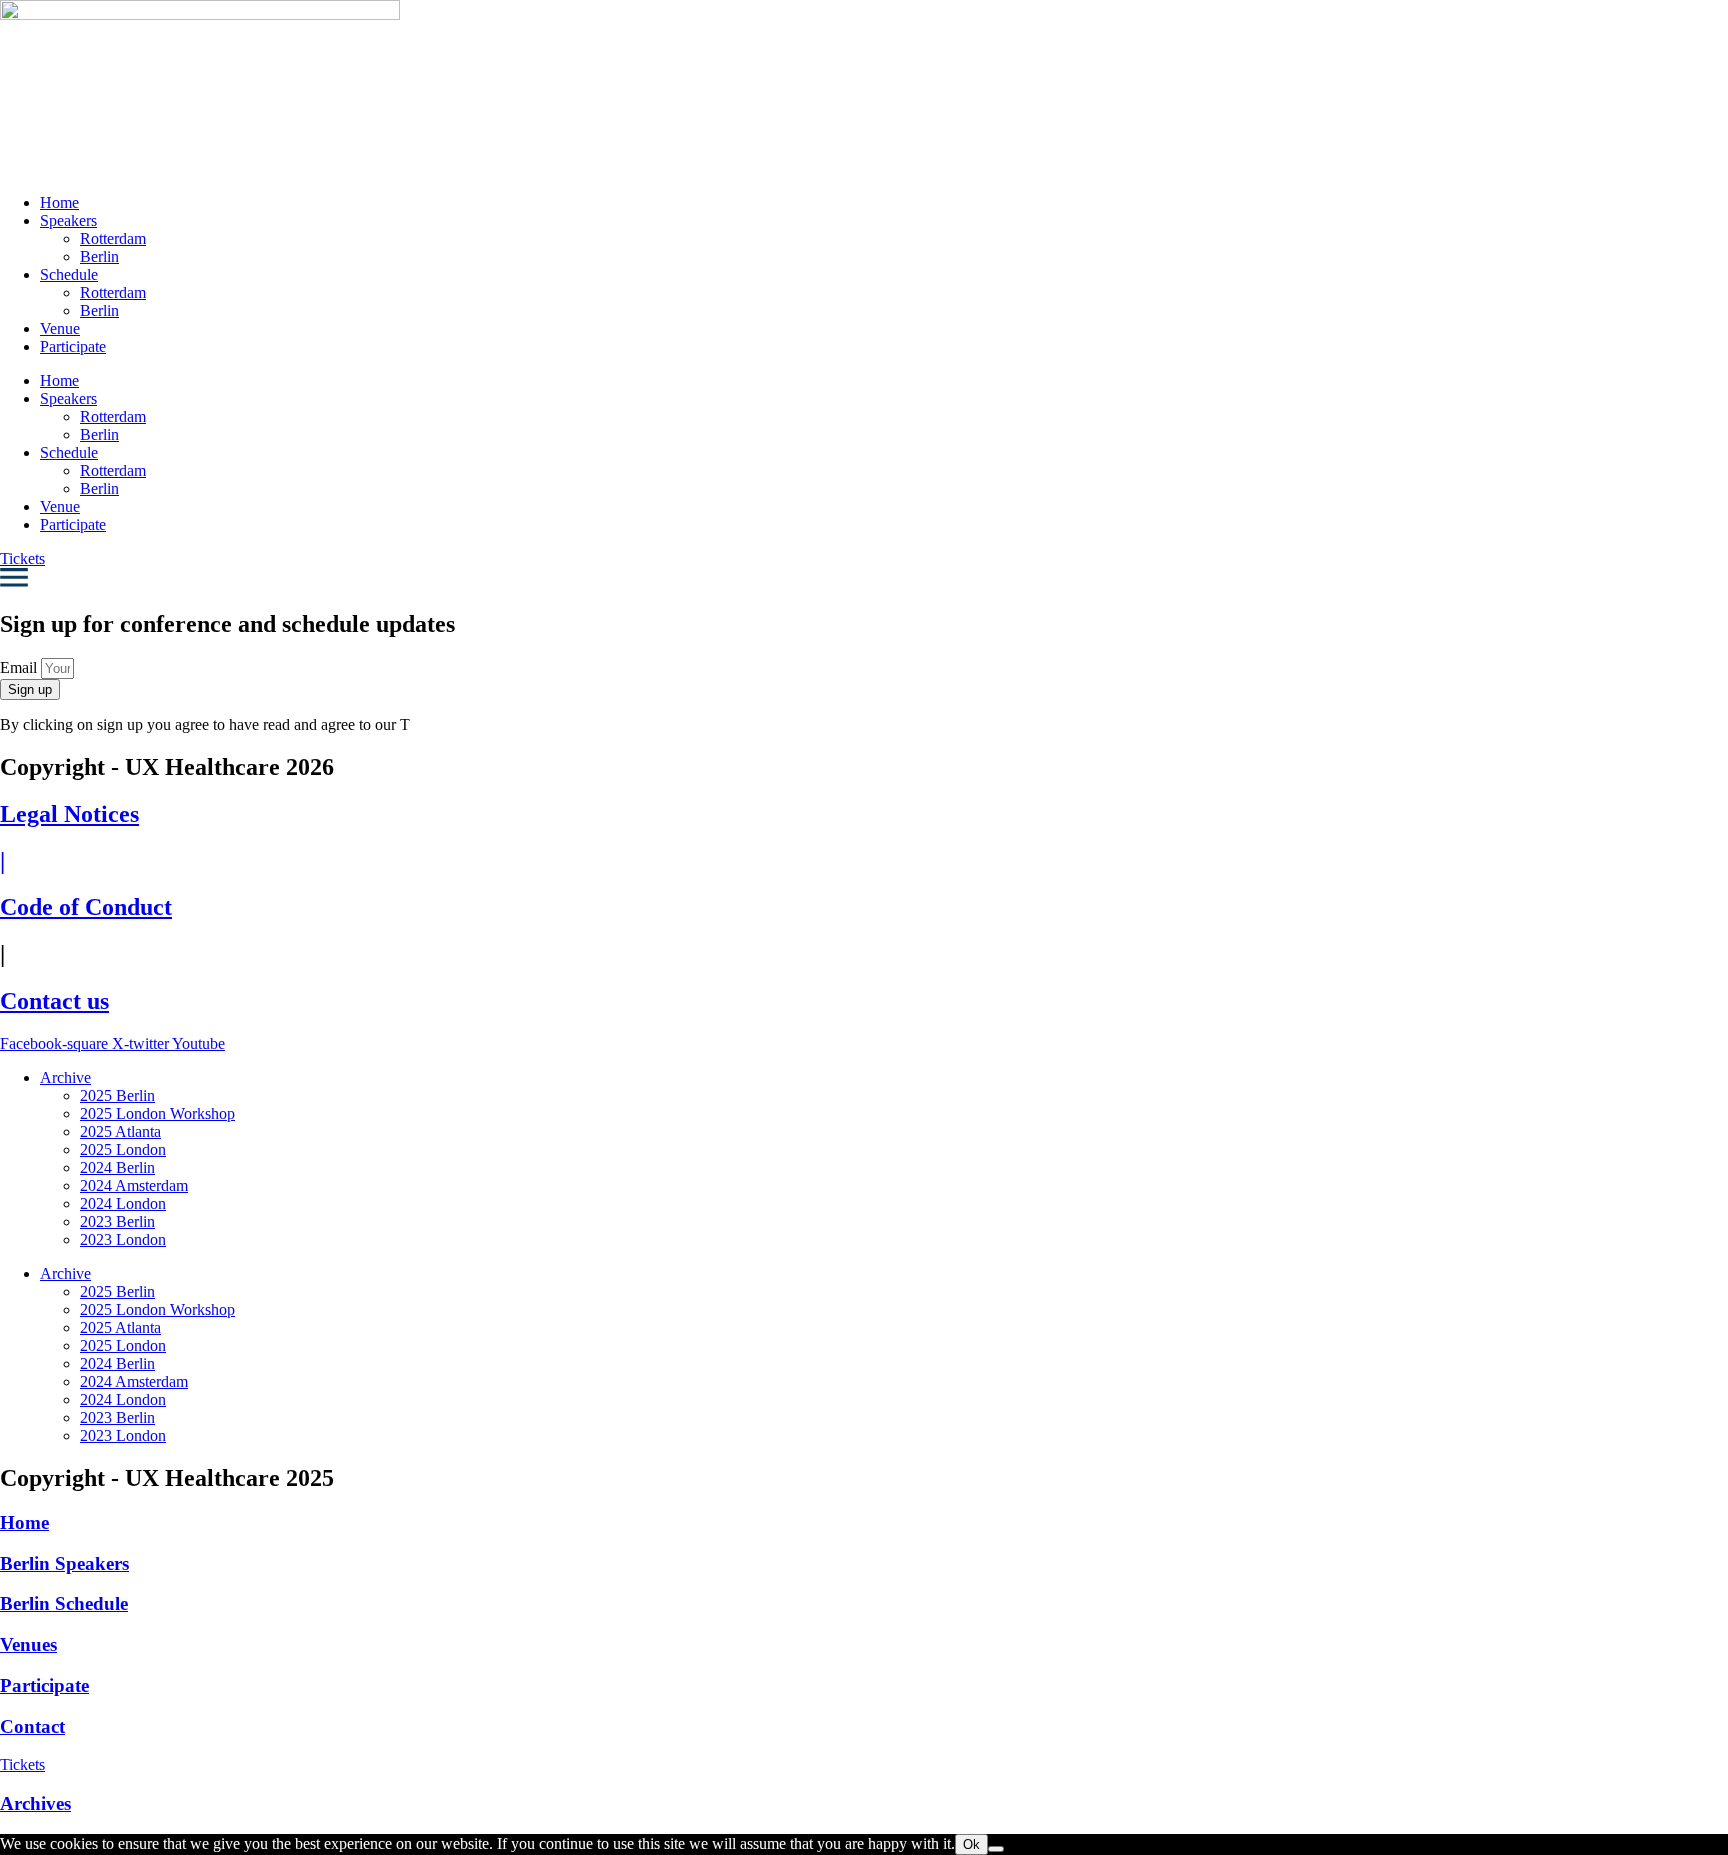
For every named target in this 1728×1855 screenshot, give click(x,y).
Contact (32, 1726)
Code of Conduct (86, 907)
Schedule (69, 274)
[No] (996, 1849)
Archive (65, 1077)
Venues (28, 1644)
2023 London (123, 1239)
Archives (35, 1803)
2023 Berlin (117, 1221)
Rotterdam (113, 238)
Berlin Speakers (64, 1563)
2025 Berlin (117, 1095)
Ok (971, 1844)
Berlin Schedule (64, 1603)
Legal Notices (69, 814)
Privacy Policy (616, 724)
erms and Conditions (474, 724)
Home (59, 202)
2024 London (123, 1203)
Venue (60, 328)
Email (20, 667)
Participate (73, 346)
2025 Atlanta (120, 1131)
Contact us (54, 1001)
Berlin (99, 256)
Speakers (68, 220)
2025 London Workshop (157, 1113)
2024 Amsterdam (134, 1185)
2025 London (123, 1149)
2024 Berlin (117, 1167)
